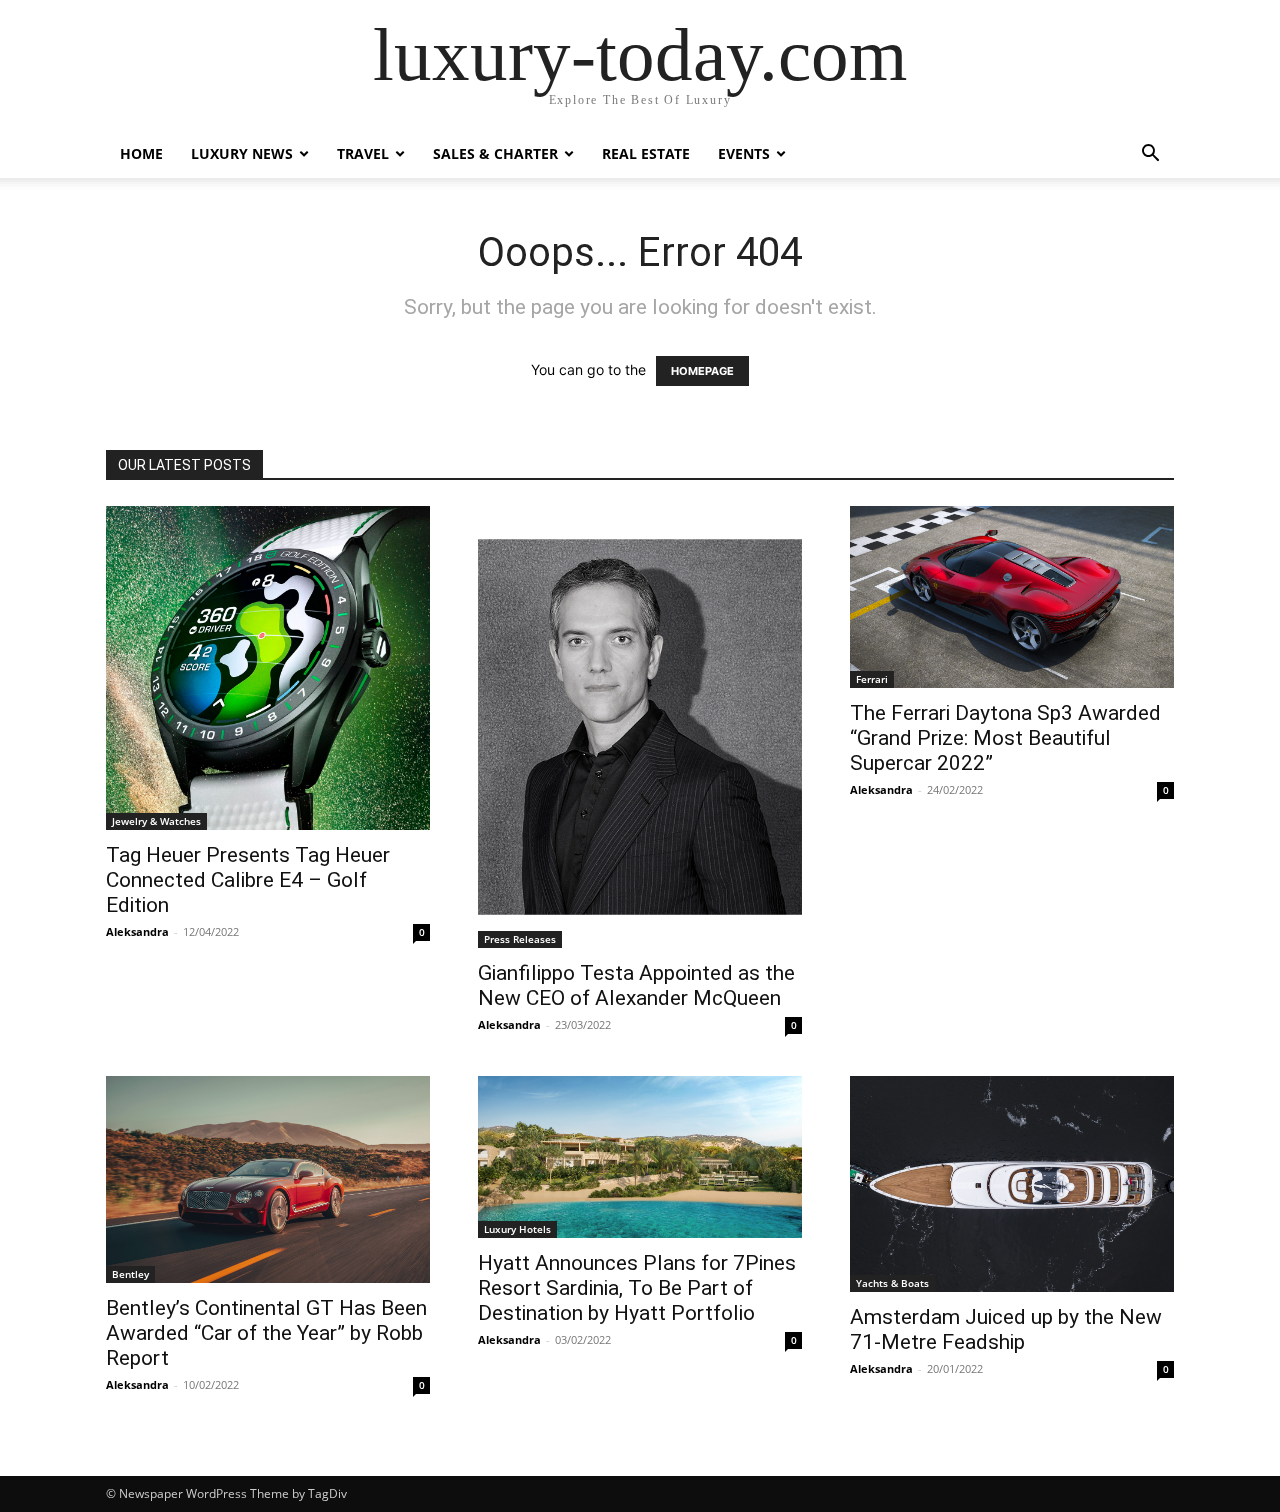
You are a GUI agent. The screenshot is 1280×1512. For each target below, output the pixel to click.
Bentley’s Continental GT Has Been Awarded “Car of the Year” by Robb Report (266, 1333)
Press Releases (520, 939)
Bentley (130, 1274)
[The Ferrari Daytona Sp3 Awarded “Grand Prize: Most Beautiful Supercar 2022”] (1012, 597)
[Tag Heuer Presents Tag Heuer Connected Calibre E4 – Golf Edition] (268, 668)
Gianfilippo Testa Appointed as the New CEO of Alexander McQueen (636, 985)
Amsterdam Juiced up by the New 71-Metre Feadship (1006, 1329)
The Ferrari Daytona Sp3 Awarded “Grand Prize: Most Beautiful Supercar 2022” (1005, 738)
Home (141, 153)
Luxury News (242, 153)
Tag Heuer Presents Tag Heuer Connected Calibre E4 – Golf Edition (248, 880)
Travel (363, 153)
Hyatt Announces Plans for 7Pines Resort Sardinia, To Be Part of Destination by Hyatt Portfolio (637, 1288)
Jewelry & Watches (156, 821)
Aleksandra (137, 931)
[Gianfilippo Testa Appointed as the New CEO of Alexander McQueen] (640, 727)
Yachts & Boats (892, 1283)
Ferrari (872, 679)
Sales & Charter (495, 153)
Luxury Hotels (517, 1229)
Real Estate (646, 153)
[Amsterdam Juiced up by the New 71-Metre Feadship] (1012, 1184)
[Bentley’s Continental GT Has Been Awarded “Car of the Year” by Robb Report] (268, 1179)
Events (744, 153)
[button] (1150, 155)
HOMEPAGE (702, 371)
